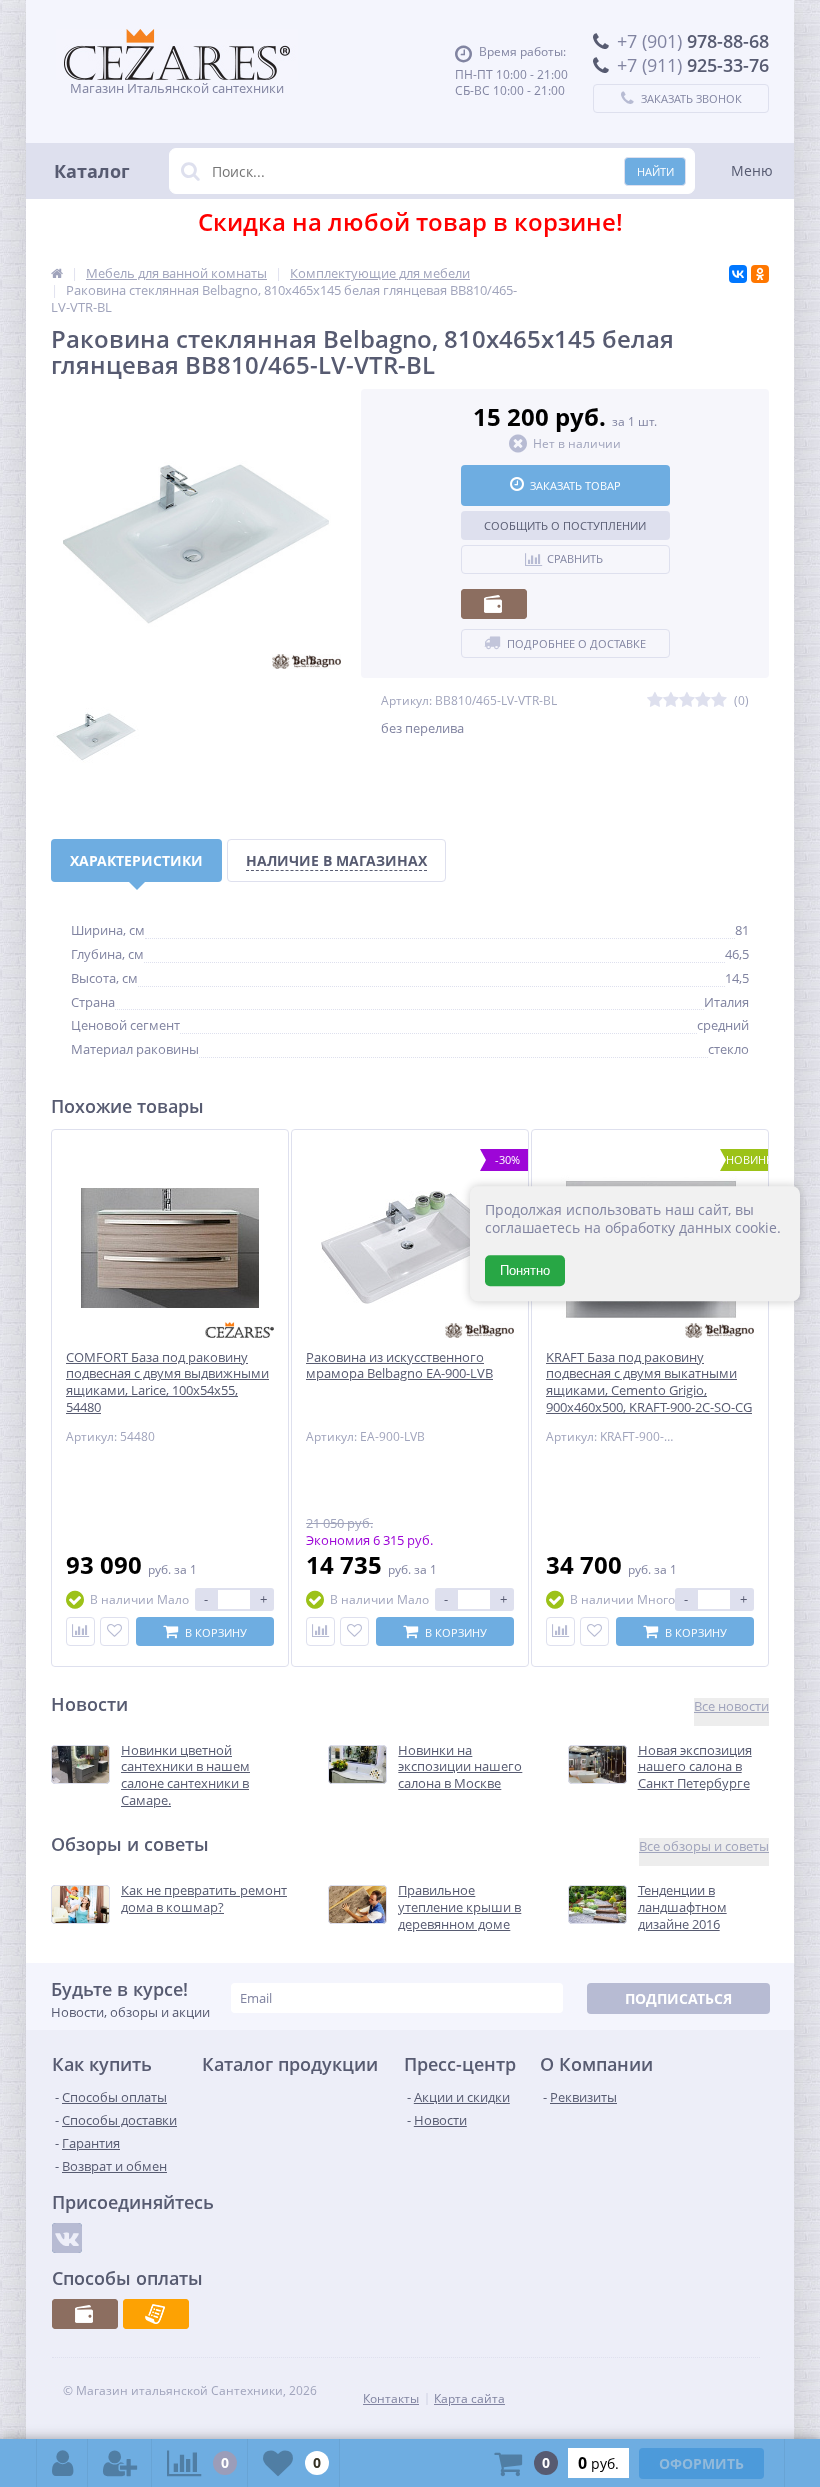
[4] (703, 700)
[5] (719, 700)
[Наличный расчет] (494, 604)
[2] (671, 700)
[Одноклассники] (760, 274)
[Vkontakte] (67, 2238)
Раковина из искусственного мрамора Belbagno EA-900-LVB (399, 1366)
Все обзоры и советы (704, 1846)
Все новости (731, 1706)
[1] (655, 700)
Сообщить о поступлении (565, 525)
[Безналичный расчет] (156, 2314)
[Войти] (62, 2463)
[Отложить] (114, 1631)
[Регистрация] (120, 2463)
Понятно (525, 1270)
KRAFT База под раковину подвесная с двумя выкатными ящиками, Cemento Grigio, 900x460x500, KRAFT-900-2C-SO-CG (649, 1383)
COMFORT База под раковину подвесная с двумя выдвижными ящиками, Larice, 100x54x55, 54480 (167, 1383)
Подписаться (678, 1998)
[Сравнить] (80, 1631)
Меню (752, 170)
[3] (687, 700)
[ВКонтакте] (738, 274)
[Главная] (57, 273)
